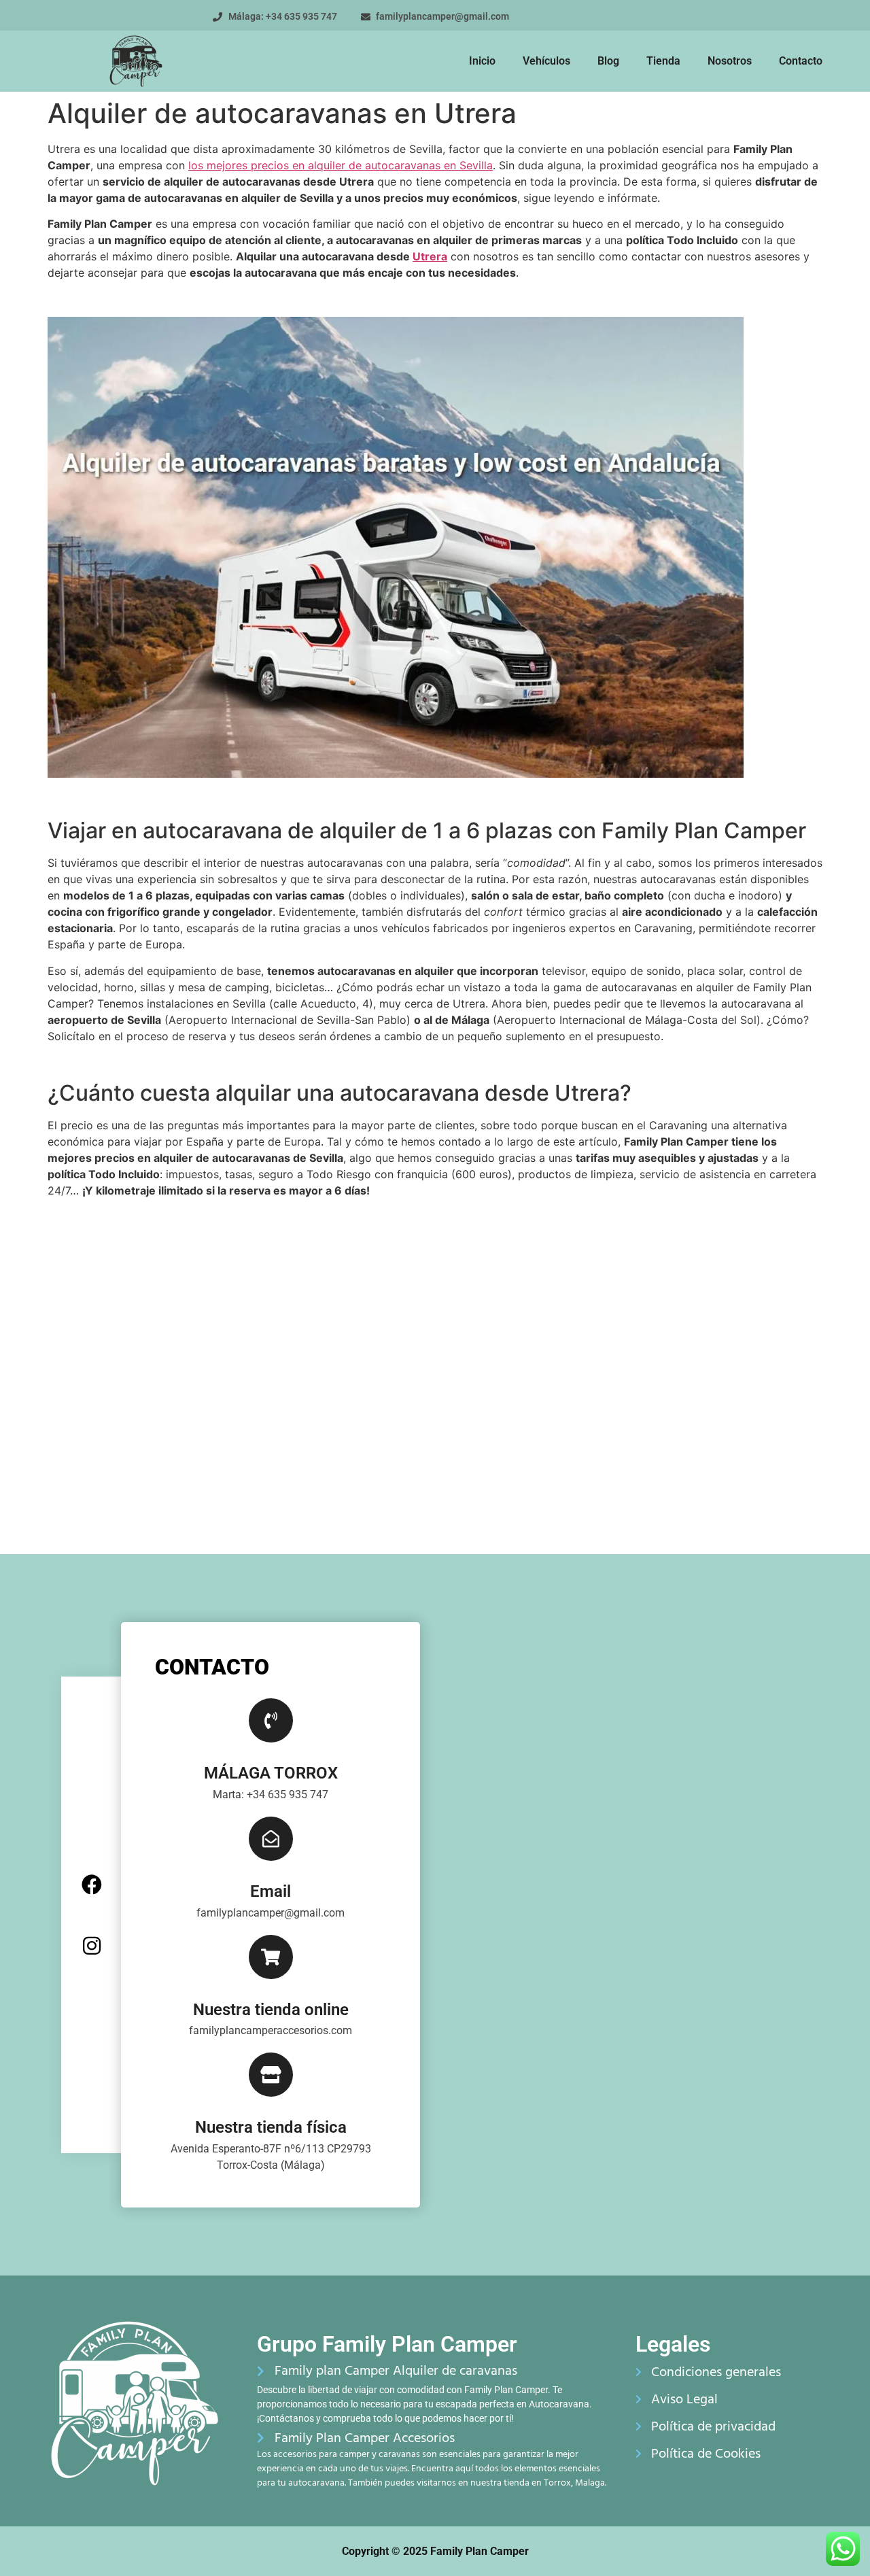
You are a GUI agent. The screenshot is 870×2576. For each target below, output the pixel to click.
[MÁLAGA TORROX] (271, 1720)
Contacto (801, 61)
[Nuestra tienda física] (271, 2075)
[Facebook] (92, 1885)
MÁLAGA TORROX (271, 1773)
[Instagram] (92, 1946)
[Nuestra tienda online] (271, 1957)
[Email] (271, 1839)
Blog (608, 61)
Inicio (482, 61)
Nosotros (730, 61)
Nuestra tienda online (271, 2010)
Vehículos (546, 61)
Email (271, 1891)
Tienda (663, 61)
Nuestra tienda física (271, 2127)
